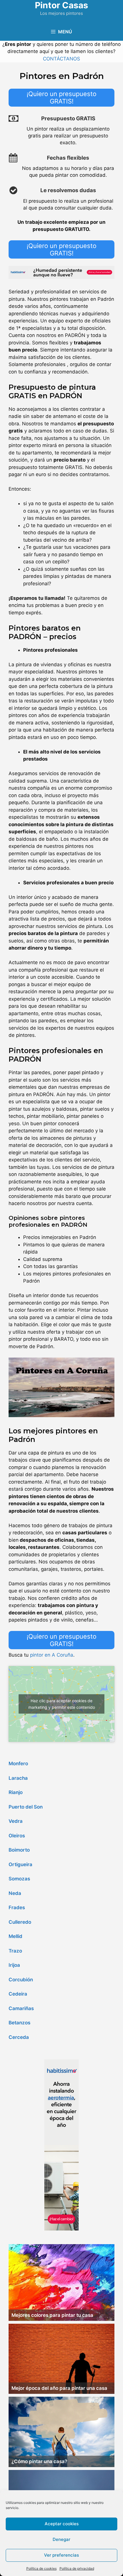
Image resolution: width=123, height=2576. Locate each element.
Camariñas (21, 2008)
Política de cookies (41, 2568)
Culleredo (20, 1922)
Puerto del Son (26, 1807)
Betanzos (19, 2023)
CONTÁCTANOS (61, 59)
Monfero (18, 1764)
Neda (15, 1893)
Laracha (18, 1778)
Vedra (16, 1821)
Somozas (19, 1879)
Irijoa (14, 1965)
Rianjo (16, 1792)
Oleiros (17, 1836)
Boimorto (19, 1850)
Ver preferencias (61, 2555)
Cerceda (19, 2037)
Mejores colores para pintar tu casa (52, 2315)
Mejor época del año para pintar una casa (59, 2388)
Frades (17, 1907)
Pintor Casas (61, 5)
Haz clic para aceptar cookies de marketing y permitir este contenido (62, 1704)
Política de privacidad (77, 2568)
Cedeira (18, 1994)
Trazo (15, 1951)
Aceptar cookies (62, 2524)
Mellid (15, 1936)
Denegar (61, 2539)
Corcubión (21, 1980)
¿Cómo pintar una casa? (39, 2461)
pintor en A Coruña (52, 1655)
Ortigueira (20, 1864)
